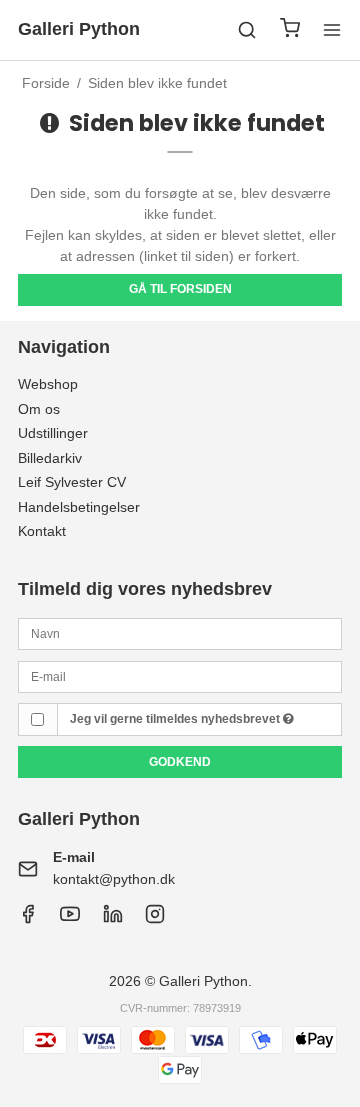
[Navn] (180, 633)
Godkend (180, 762)
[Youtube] (70, 919)
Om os (39, 409)
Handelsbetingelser (79, 507)
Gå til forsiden (180, 289)
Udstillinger (53, 433)
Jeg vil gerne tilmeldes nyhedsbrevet (176, 719)
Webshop (48, 384)
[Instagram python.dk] (113, 919)
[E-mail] (180, 675)
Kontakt (42, 531)
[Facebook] (28, 919)
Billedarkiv (50, 458)
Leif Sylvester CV (72, 482)
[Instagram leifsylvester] (155, 919)
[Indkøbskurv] (290, 30)
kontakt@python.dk (114, 879)
